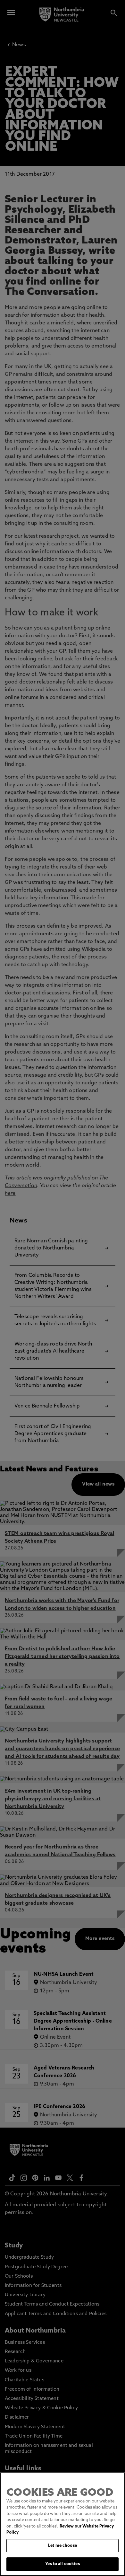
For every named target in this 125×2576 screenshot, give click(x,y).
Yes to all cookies (62, 2564)
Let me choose (63, 2546)
